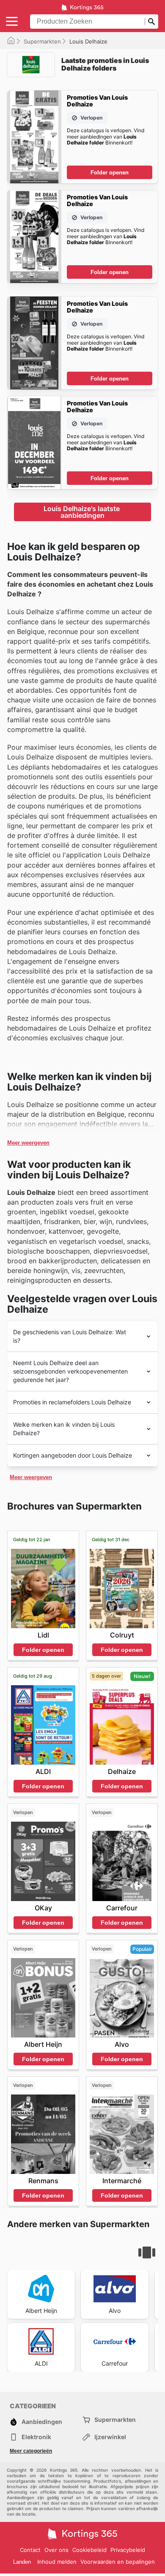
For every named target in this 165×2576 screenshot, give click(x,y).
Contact (30, 2550)
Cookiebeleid (89, 2550)
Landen (22, 2562)
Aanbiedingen (42, 2422)
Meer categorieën (31, 2451)
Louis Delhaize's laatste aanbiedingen (82, 512)
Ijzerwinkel (110, 2437)
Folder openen (110, 173)
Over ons (56, 2550)
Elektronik (36, 2437)
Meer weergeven (28, 1143)
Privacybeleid (128, 2550)
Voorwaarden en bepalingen (118, 2562)
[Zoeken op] (151, 22)
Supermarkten (42, 41)
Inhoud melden (57, 2562)
